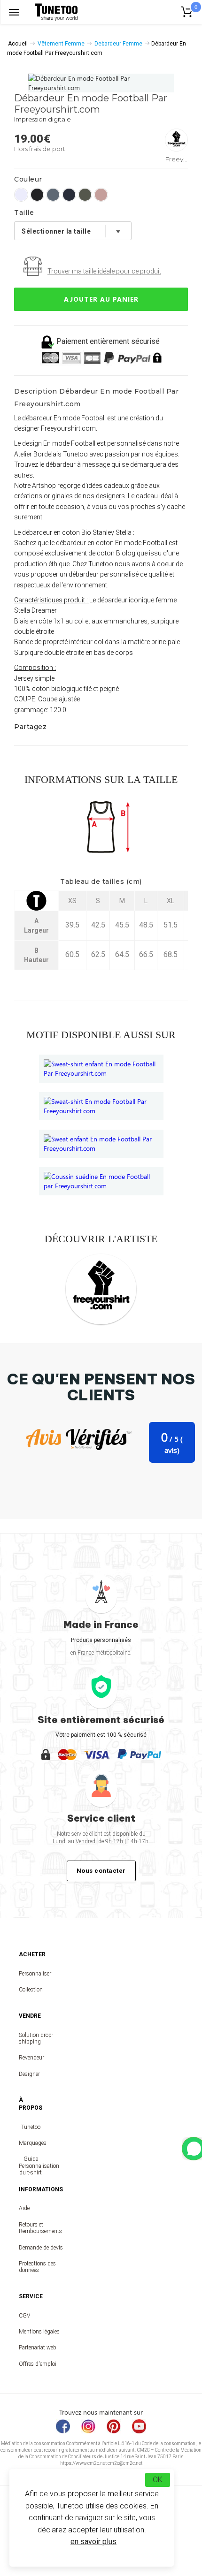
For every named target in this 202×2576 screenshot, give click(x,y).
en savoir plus (93, 2542)
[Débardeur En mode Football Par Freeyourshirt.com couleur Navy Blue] (69, 195)
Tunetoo (31, 2127)
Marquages (31, 2143)
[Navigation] (14, 12)
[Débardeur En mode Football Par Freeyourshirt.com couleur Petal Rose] (101, 195)
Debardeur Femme (118, 44)
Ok (158, 2480)
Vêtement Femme (61, 44)
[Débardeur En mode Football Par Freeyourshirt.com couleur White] (21, 195)
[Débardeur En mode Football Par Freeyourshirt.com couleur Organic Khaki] (85, 195)
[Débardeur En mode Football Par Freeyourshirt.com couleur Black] (37, 195)
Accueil (18, 44)
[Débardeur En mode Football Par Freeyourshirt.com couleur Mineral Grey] (53, 195)
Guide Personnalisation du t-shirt (31, 2166)
